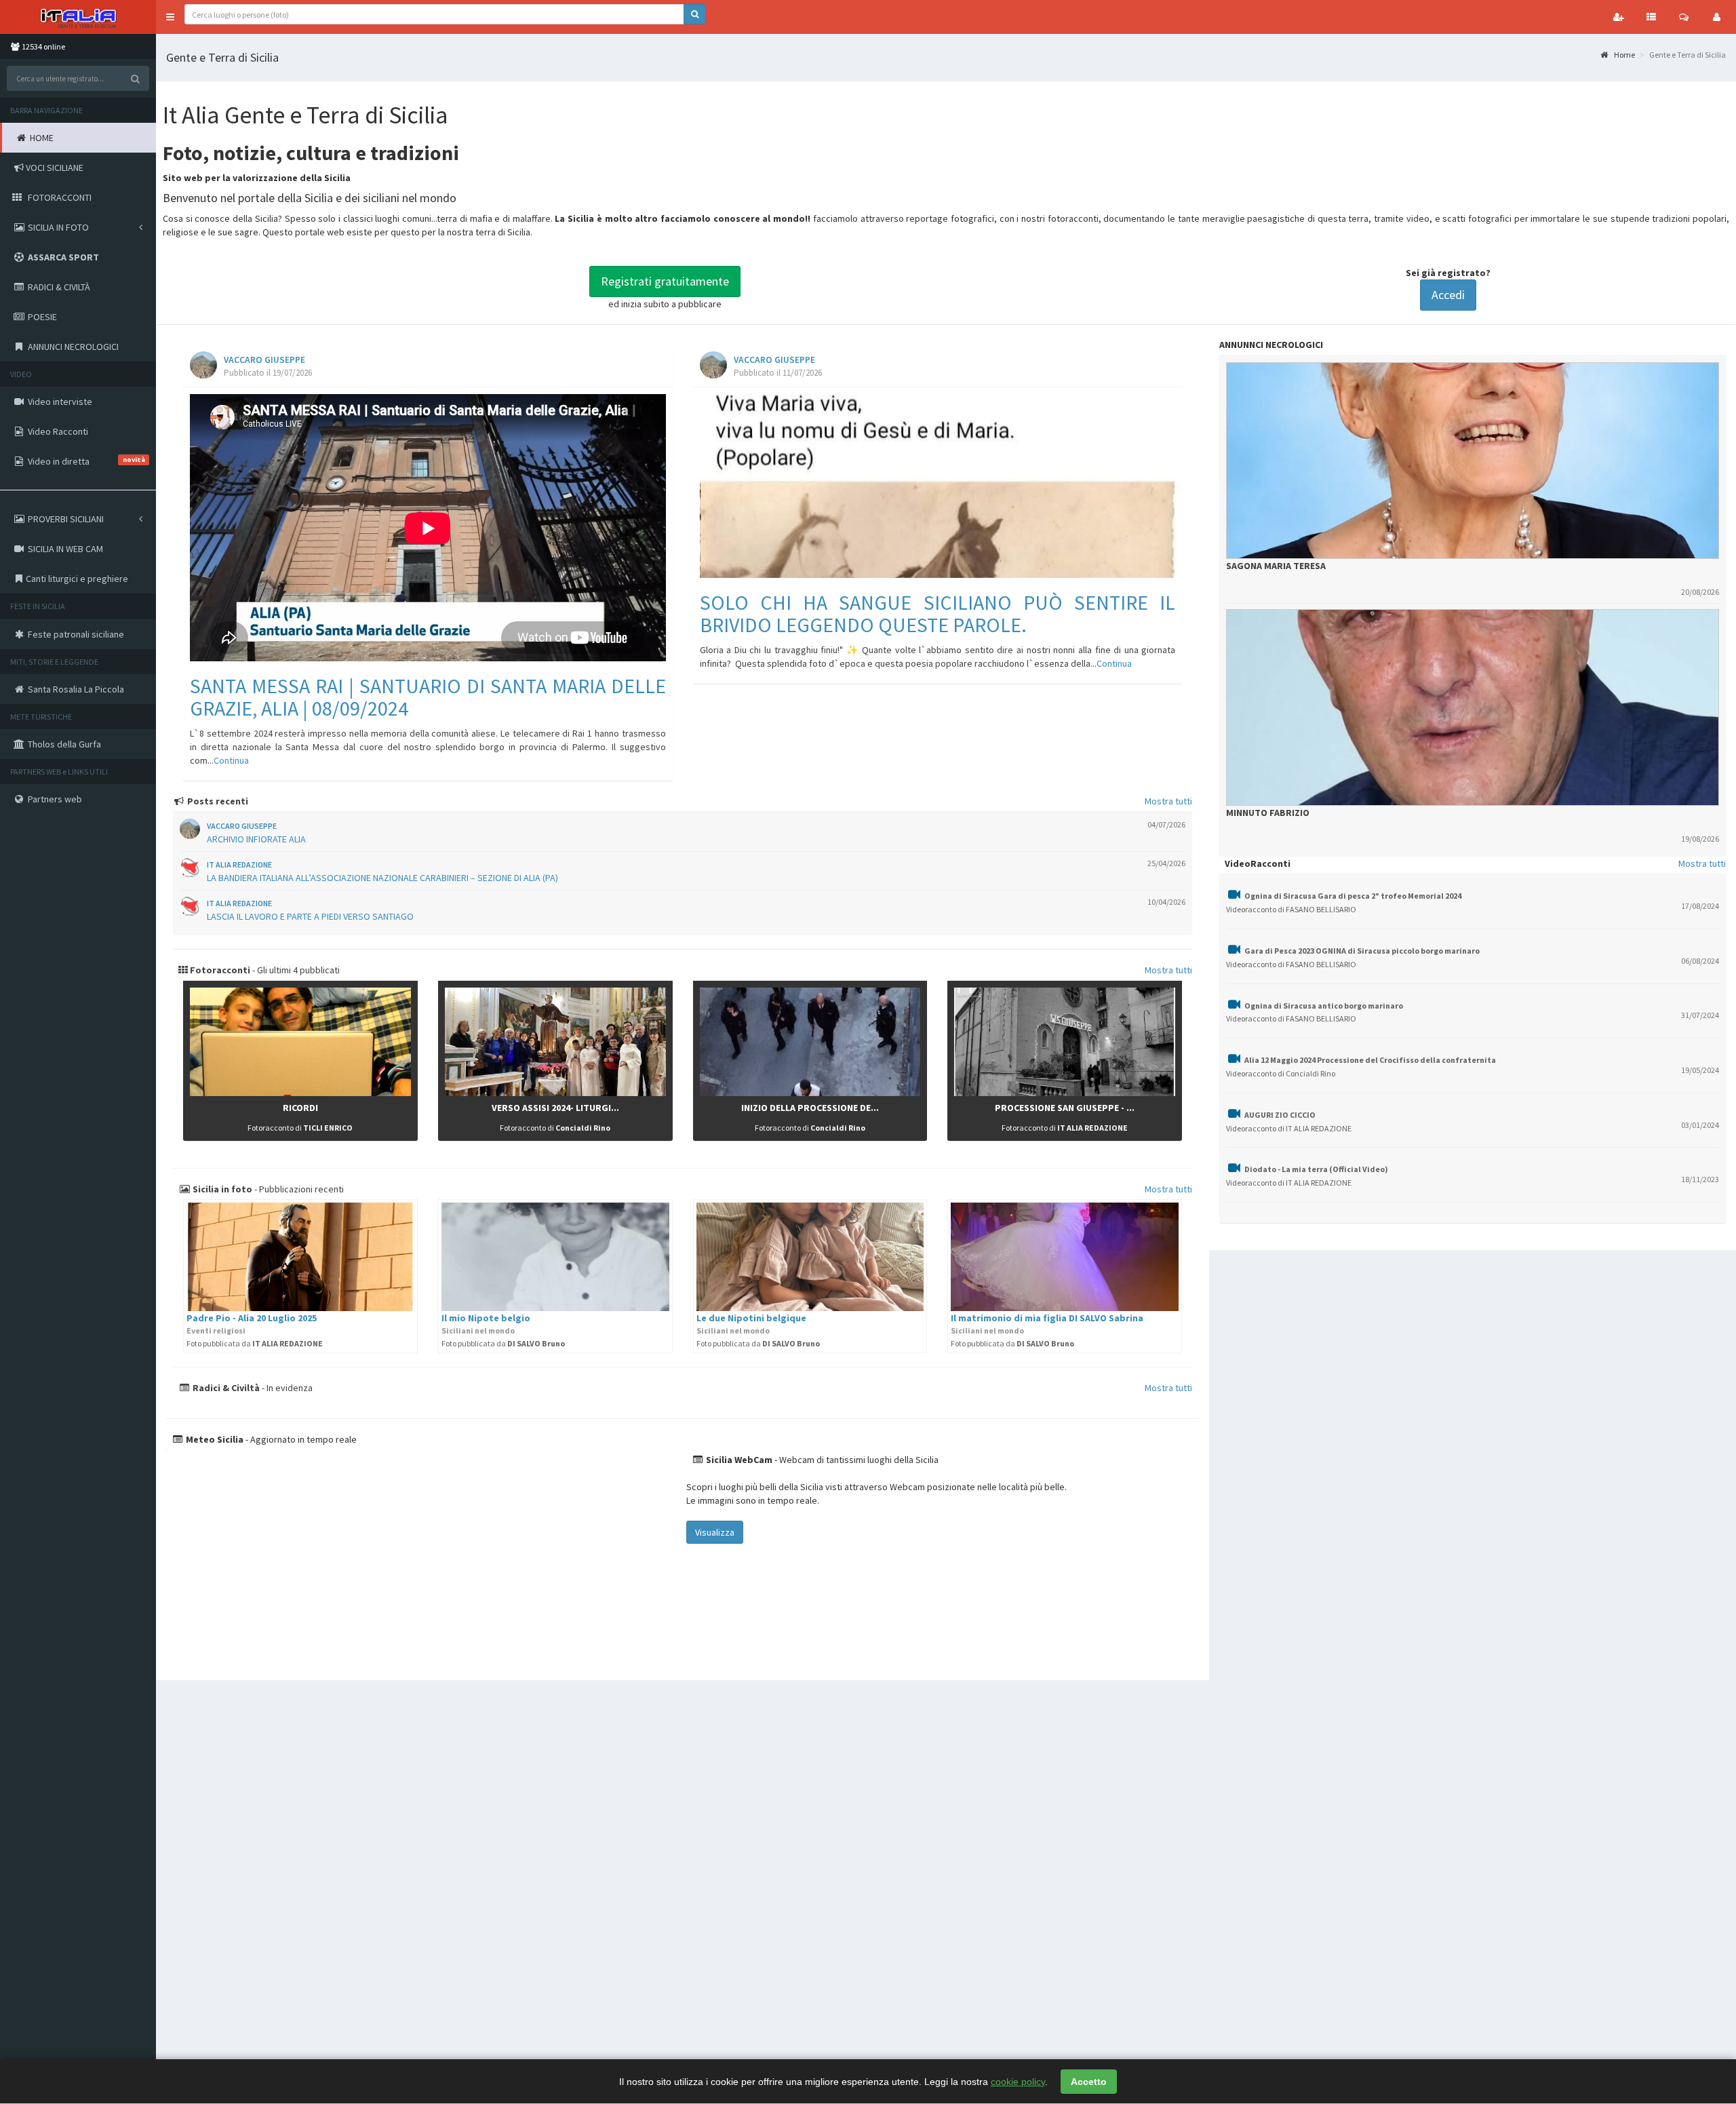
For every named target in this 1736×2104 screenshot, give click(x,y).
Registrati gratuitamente (665, 281)
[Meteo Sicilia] (425, 1558)
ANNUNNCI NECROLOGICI (1271, 345)
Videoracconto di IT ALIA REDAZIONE (1289, 1128)
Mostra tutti (1168, 801)
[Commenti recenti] (1684, 17)
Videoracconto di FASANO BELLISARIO (1291, 909)
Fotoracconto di (300, 1128)
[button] (170, 17)
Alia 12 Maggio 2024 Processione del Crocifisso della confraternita (1370, 1060)
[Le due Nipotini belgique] (810, 1257)
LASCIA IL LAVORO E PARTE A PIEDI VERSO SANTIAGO (310, 916)
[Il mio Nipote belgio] (555, 1257)
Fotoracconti (219, 970)
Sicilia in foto (221, 1189)
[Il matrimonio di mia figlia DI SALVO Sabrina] (1065, 1257)
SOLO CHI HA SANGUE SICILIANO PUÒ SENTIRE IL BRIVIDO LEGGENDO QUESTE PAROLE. (938, 613)
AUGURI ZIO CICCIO (1280, 1115)
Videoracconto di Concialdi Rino (1281, 1073)
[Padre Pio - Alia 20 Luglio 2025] (300, 1257)
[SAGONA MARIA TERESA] (1473, 461)
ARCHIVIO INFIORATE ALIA (256, 839)
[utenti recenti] (1619, 17)
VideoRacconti (1258, 863)
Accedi (1448, 295)
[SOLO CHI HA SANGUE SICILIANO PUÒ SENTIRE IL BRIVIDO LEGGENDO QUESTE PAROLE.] (938, 486)
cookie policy (1018, 2082)
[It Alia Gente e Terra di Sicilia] (78, 17)
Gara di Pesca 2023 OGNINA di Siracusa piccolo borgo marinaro (1362, 951)
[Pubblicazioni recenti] (1651, 17)
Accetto (1089, 2082)
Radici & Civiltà (225, 1388)
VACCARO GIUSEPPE (264, 360)
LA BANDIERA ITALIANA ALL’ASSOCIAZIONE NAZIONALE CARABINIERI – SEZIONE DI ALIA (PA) (382, 878)
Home (1624, 55)
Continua (231, 760)
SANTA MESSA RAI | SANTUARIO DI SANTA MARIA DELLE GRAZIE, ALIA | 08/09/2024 (428, 697)
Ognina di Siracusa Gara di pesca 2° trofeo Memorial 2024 (1353, 896)
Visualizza (715, 1532)
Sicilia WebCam (738, 1460)
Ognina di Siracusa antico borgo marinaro (1324, 1006)
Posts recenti (217, 801)
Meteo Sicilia (214, 1439)
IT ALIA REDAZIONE (239, 864)
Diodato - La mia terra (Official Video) (1316, 1169)
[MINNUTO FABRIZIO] (1473, 707)
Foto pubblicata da (255, 1343)
